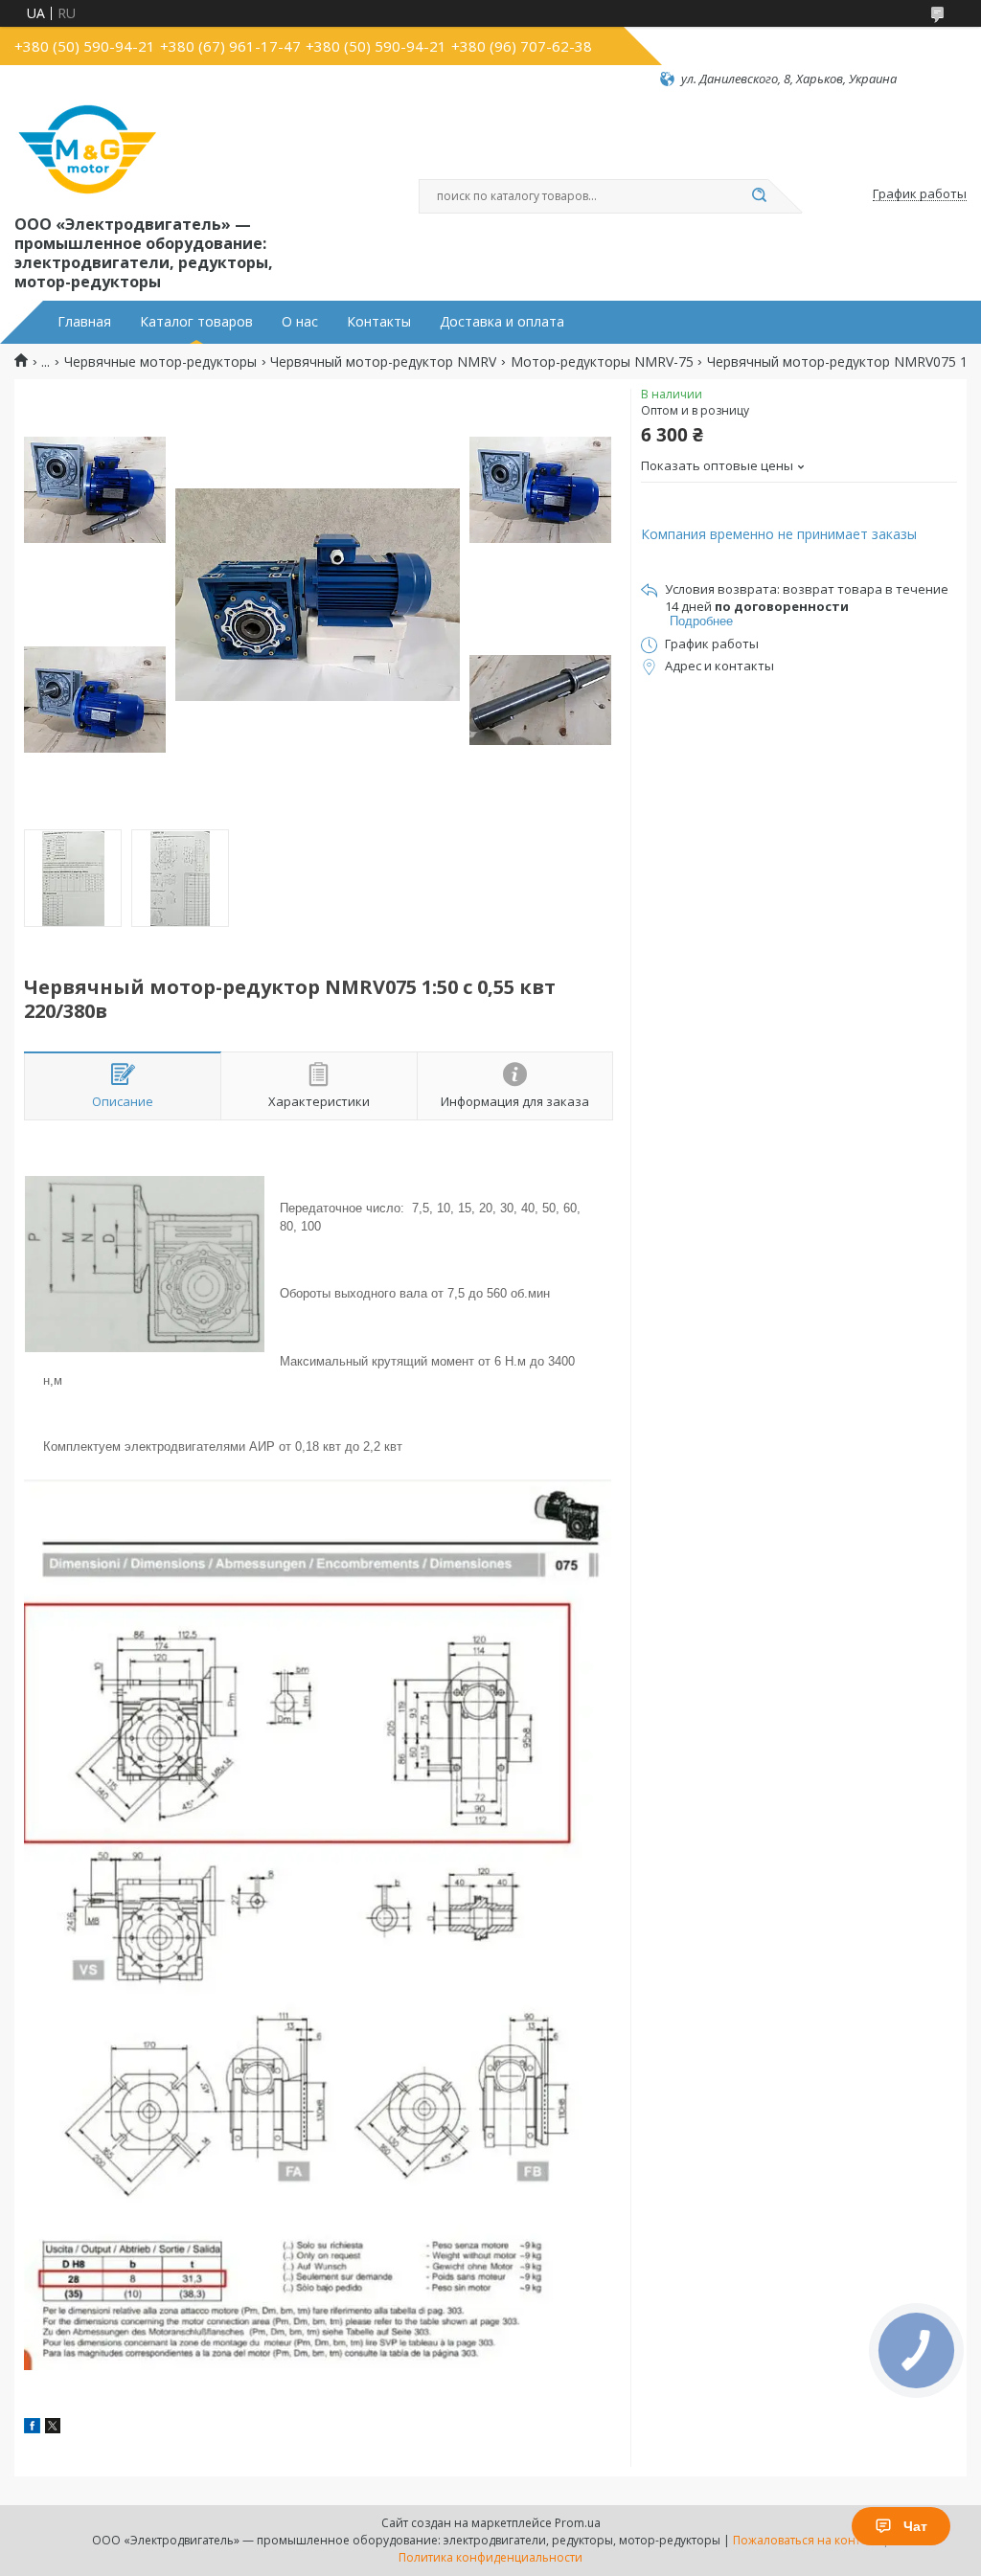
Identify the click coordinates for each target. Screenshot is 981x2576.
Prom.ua (578, 2523)
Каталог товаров (196, 322)
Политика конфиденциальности (490, 2557)
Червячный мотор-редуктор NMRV (383, 362)
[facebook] (32, 2428)
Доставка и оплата (502, 322)
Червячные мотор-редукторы (160, 362)
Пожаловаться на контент (806, 2540)
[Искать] (759, 196)
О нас (300, 322)
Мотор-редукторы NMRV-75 (602, 362)
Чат (915, 2526)
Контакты (379, 322)
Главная (84, 322)
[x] (53, 2428)
